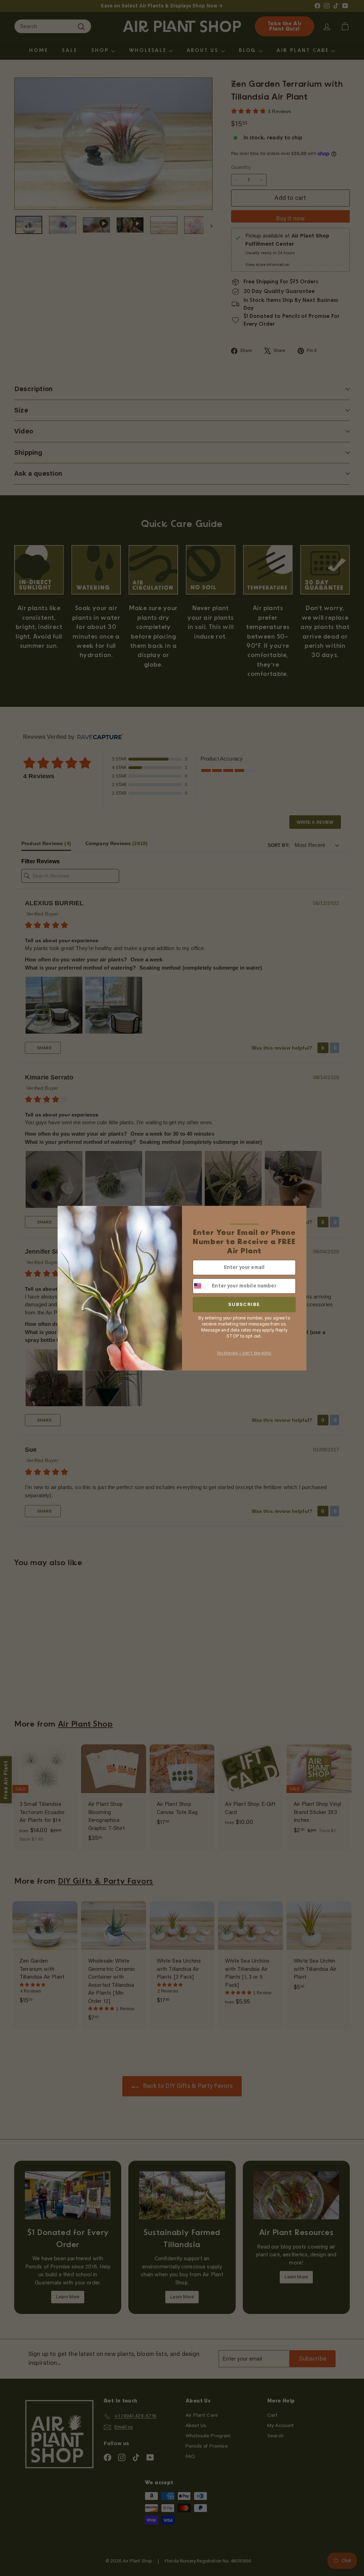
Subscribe (244, 1304)
